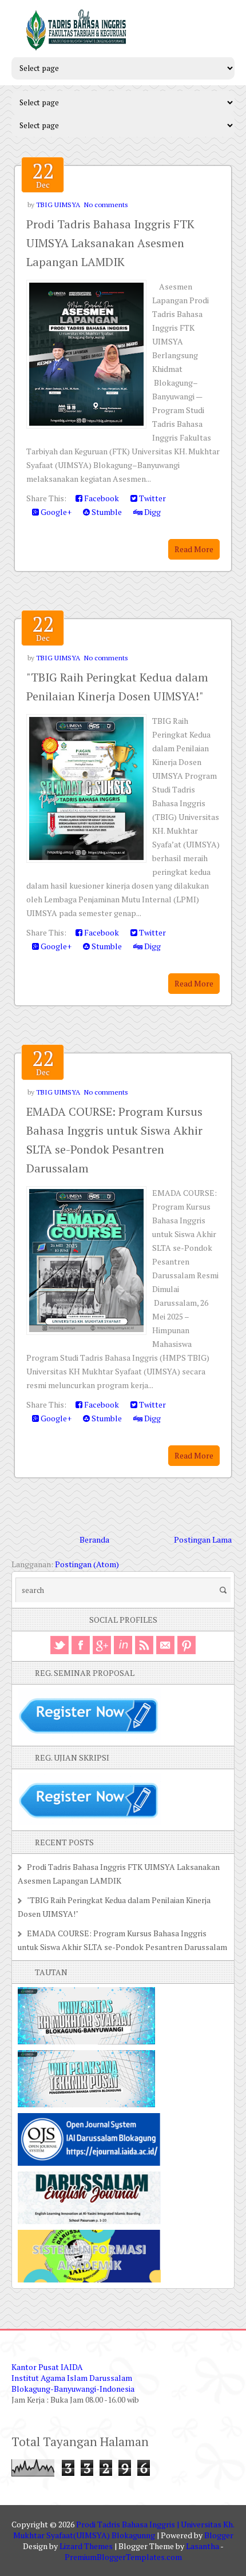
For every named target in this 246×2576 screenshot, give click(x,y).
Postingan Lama (203, 1539)
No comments (106, 205)
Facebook (101, 498)
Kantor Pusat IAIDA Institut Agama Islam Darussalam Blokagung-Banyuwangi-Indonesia (73, 2378)
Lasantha (203, 2546)
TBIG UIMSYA (58, 205)
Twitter (152, 498)
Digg (152, 512)
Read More (194, 549)
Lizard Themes (86, 2546)
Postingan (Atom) (87, 1564)
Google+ (55, 512)
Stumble (106, 512)
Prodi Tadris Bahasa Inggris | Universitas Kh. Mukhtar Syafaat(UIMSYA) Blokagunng (124, 2530)
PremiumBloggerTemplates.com (123, 2557)
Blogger (219, 2535)
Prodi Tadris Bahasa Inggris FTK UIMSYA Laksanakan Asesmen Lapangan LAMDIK (110, 243)
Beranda (94, 1539)
